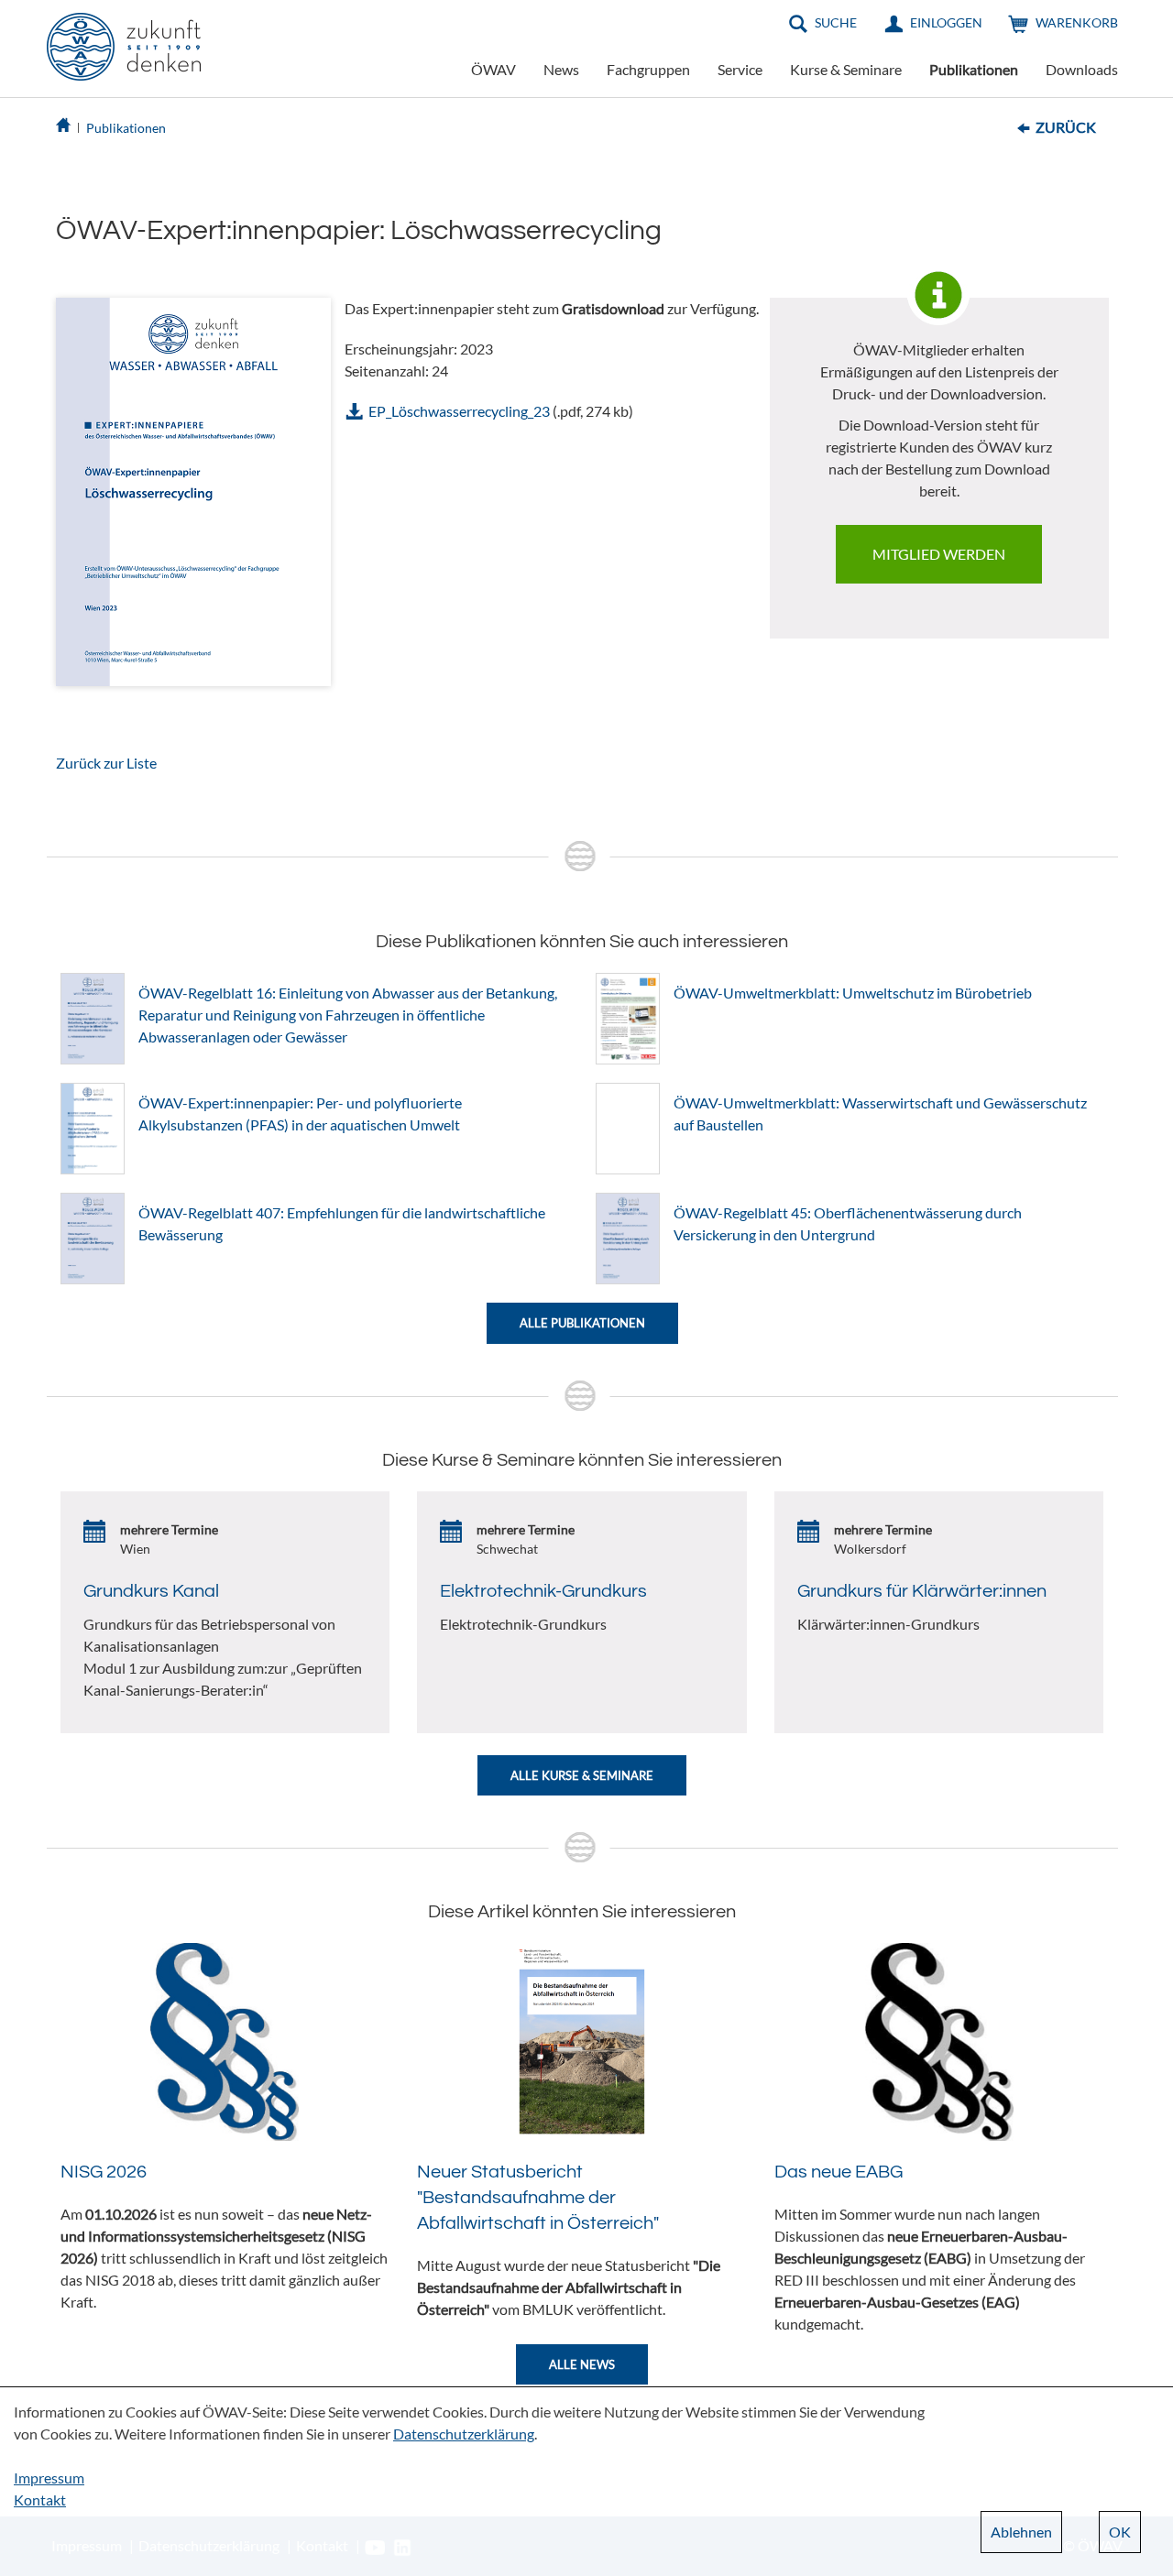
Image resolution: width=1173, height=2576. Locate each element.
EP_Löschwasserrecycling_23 (459, 411)
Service (740, 69)
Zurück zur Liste (106, 763)
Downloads (1082, 69)
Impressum (49, 2478)
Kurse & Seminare (846, 69)
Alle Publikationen (582, 1323)
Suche (836, 22)
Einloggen (946, 22)
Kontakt (40, 2500)
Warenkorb (1077, 22)
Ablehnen (1021, 2532)
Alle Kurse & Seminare (582, 1775)
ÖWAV (493, 69)
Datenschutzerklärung (464, 2434)
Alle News (582, 2364)
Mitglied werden (939, 554)
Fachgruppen (648, 69)
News (561, 69)
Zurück (1066, 127)
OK (1120, 2532)
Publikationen (974, 69)
